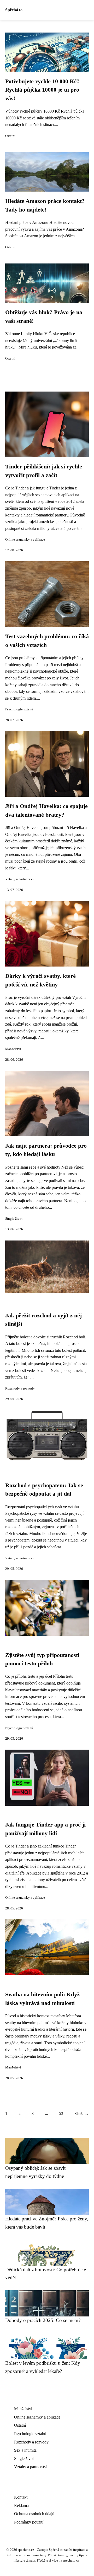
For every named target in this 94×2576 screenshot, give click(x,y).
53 (61, 2113)
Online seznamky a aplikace (25, 540)
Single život (14, 1219)
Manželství (13, 1049)
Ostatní (10, 136)
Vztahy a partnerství (19, 879)
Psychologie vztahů (19, 709)
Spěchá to (14, 10)
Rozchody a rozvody (20, 1389)
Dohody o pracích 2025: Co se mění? (43, 2320)
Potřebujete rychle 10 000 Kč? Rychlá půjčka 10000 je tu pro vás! (42, 90)
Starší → (82, 2113)
